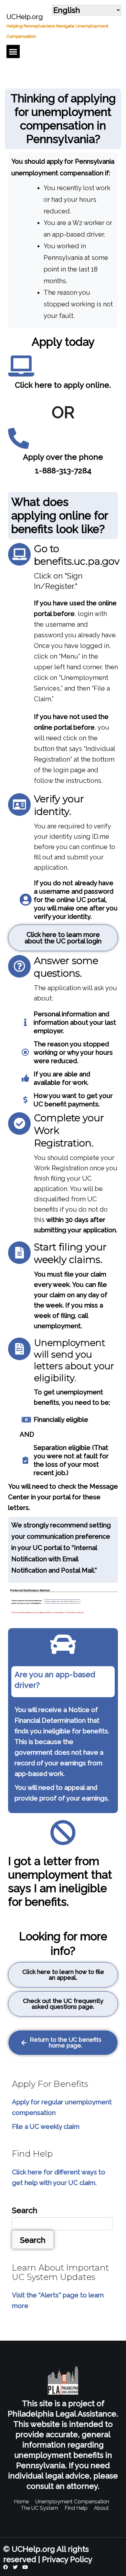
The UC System (39, 2508)
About (101, 2508)
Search (25, 2210)
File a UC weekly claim (46, 2127)
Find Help (76, 2508)
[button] (13, 51)
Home (21, 2502)
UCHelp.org (25, 17)
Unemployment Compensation (72, 2502)
